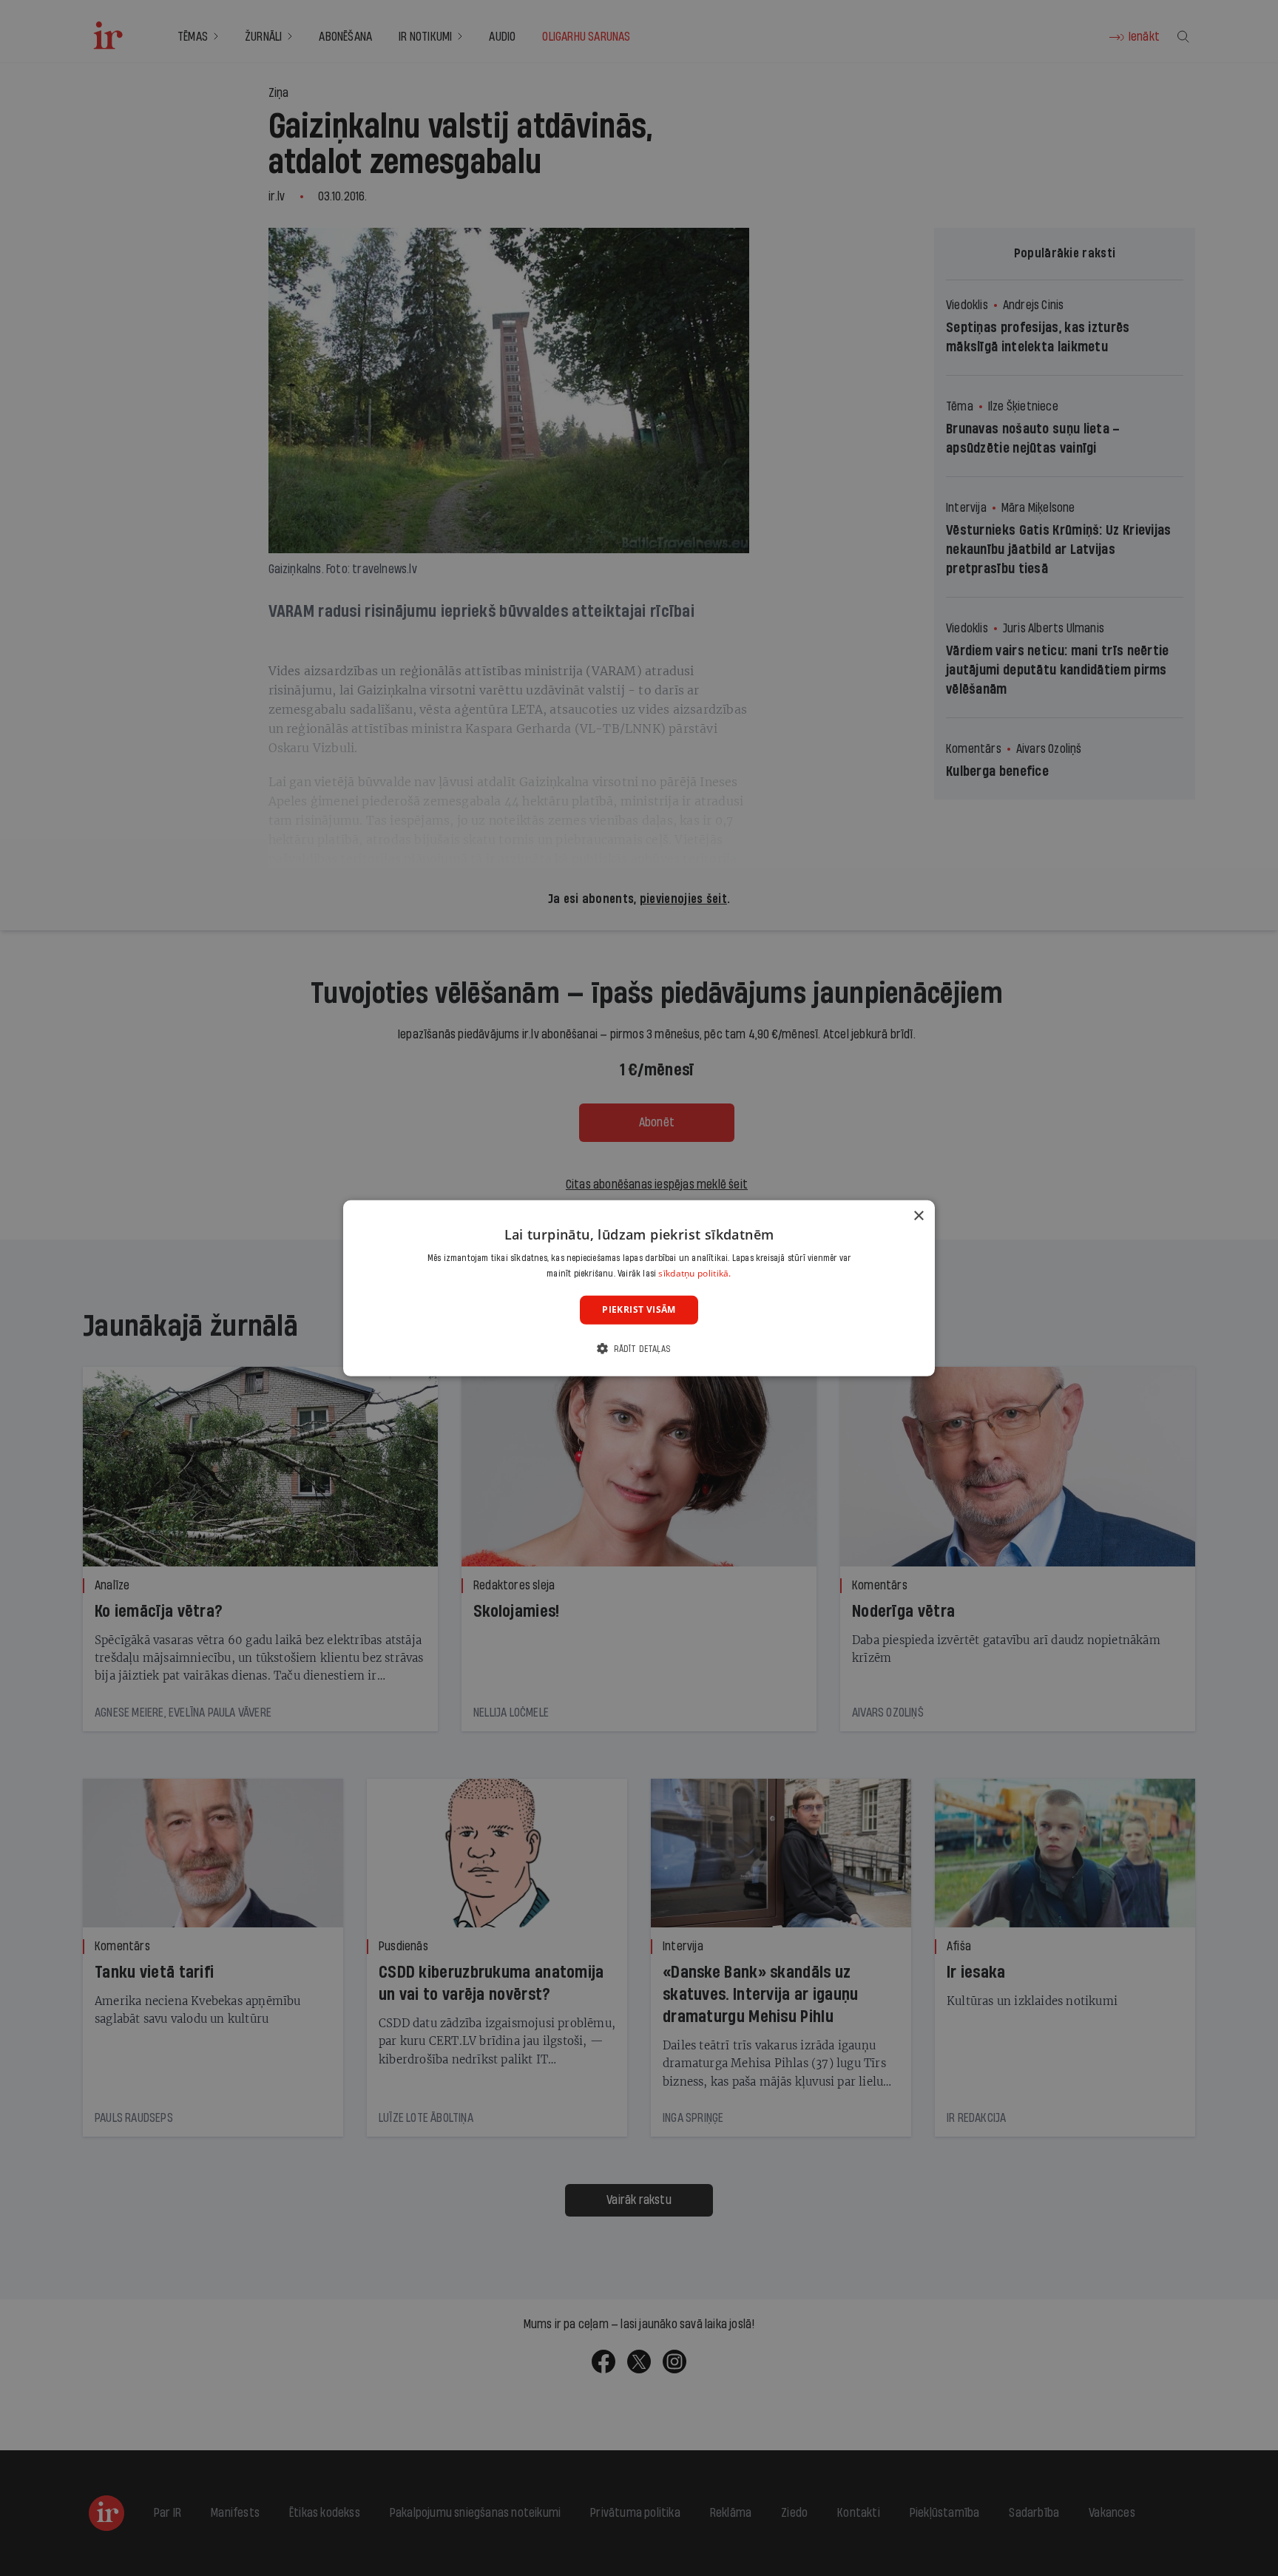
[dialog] (639, 1288)
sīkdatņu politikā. (694, 1273)
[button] (639, 1349)
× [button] (918, 1216)
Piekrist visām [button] (639, 1309)
